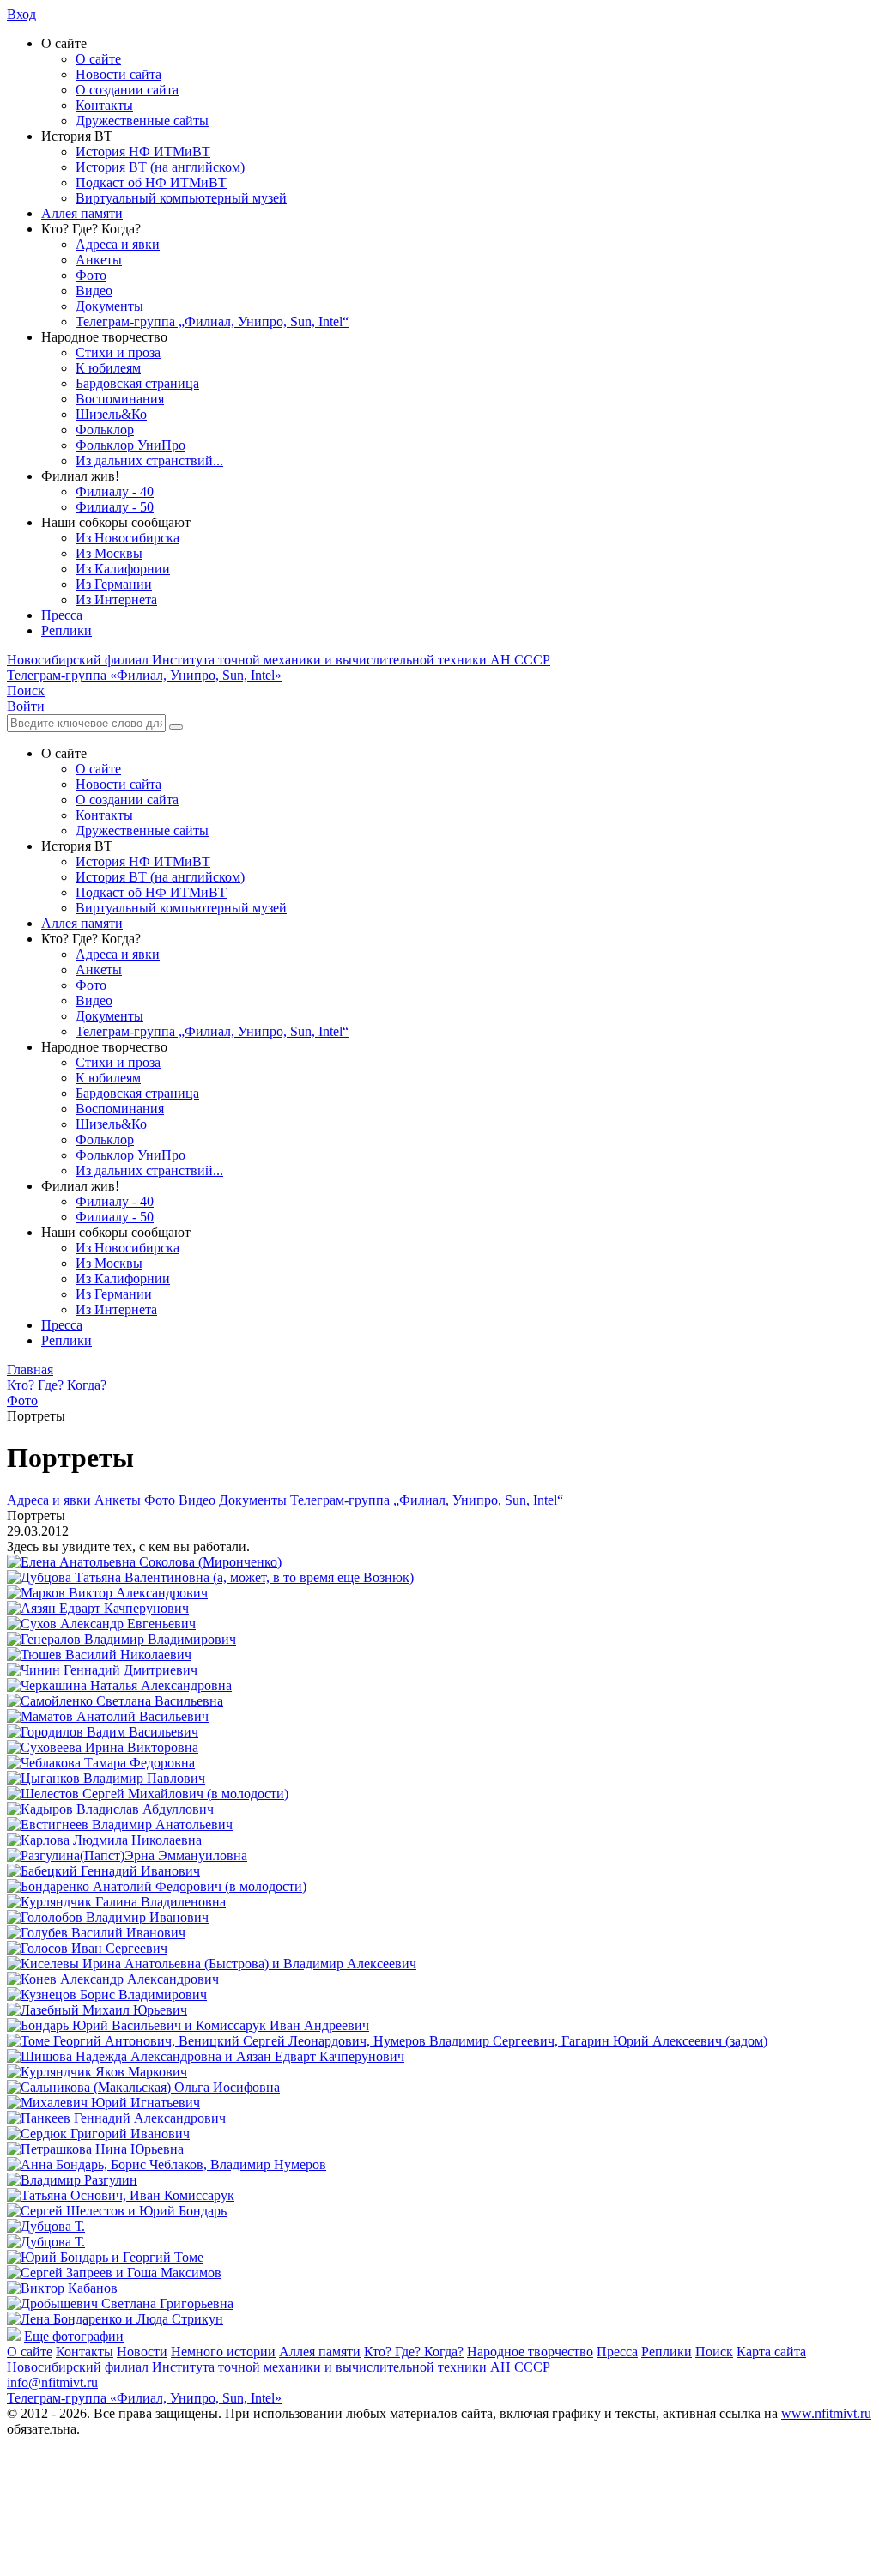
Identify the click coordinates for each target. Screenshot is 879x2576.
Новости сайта (118, 74)
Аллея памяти (82, 213)
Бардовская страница (137, 383)
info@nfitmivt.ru (52, 2382)
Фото (91, 275)
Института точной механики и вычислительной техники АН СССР (279, 660)
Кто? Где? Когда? (414, 2352)
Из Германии (114, 584)
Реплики (67, 630)
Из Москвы (109, 553)
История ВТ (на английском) (160, 167)
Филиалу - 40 (115, 491)
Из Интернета (116, 600)
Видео (94, 291)
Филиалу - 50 (115, 507)
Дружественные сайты (142, 121)
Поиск (714, 2352)
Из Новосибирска (127, 538)
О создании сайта (127, 90)
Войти (26, 706)
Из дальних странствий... (149, 461)
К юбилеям (108, 368)
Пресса (62, 615)
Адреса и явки (118, 244)
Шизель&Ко (111, 414)
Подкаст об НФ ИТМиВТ (151, 182)
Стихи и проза (118, 352)
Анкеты (99, 260)
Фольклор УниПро (130, 445)
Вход (21, 14)
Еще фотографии (74, 2336)
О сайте (98, 59)
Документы (109, 306)
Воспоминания (120, 399)
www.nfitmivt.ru (826, 2413)
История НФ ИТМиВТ (143, 152)
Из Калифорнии (123, 569)
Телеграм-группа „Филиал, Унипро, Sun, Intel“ (212, 321)
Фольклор (105, 430)
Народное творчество (530, 2352)
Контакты (104, 105)
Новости (142, 2352)
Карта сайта (771, 2352)
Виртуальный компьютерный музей (181, 198)
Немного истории (223, 2352)
